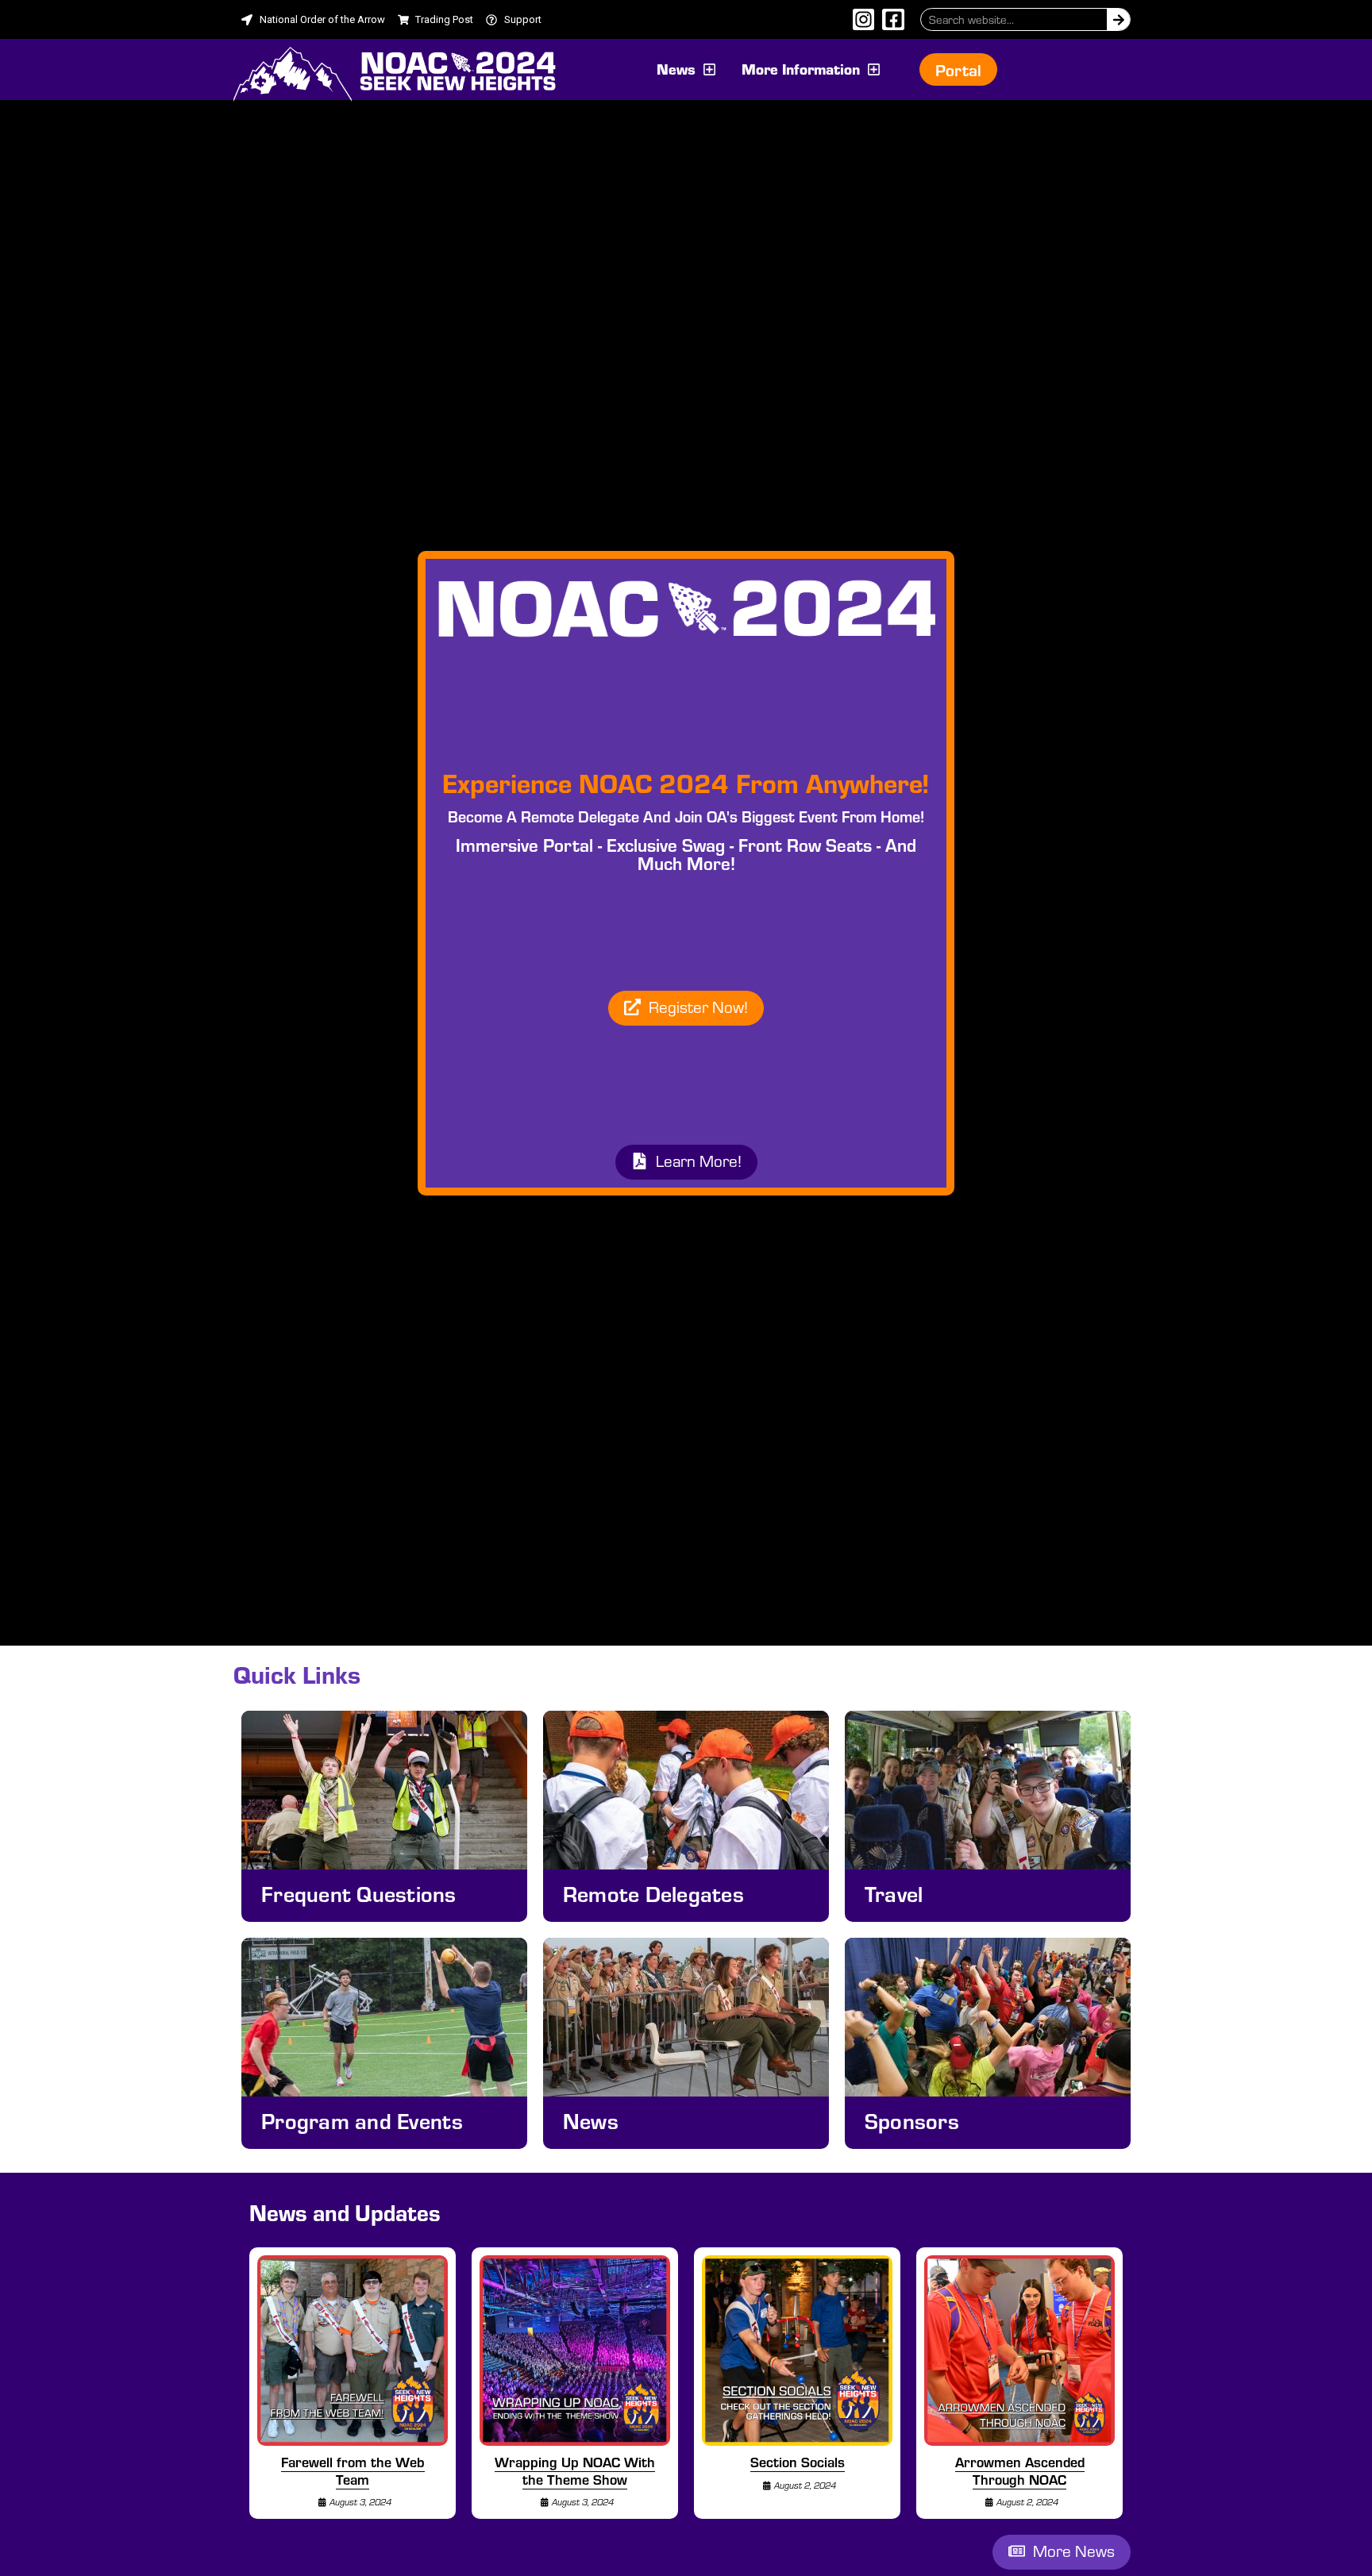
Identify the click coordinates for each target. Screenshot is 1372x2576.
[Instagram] (864, 20)
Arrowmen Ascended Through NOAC (1020, 2470)
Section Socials (798, 2462)
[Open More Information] (874, 69)
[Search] (1118, 19)
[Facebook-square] (893, 20)
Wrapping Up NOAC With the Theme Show (575, 2470)
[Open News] (709, 69)
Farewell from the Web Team (353, 2470)
